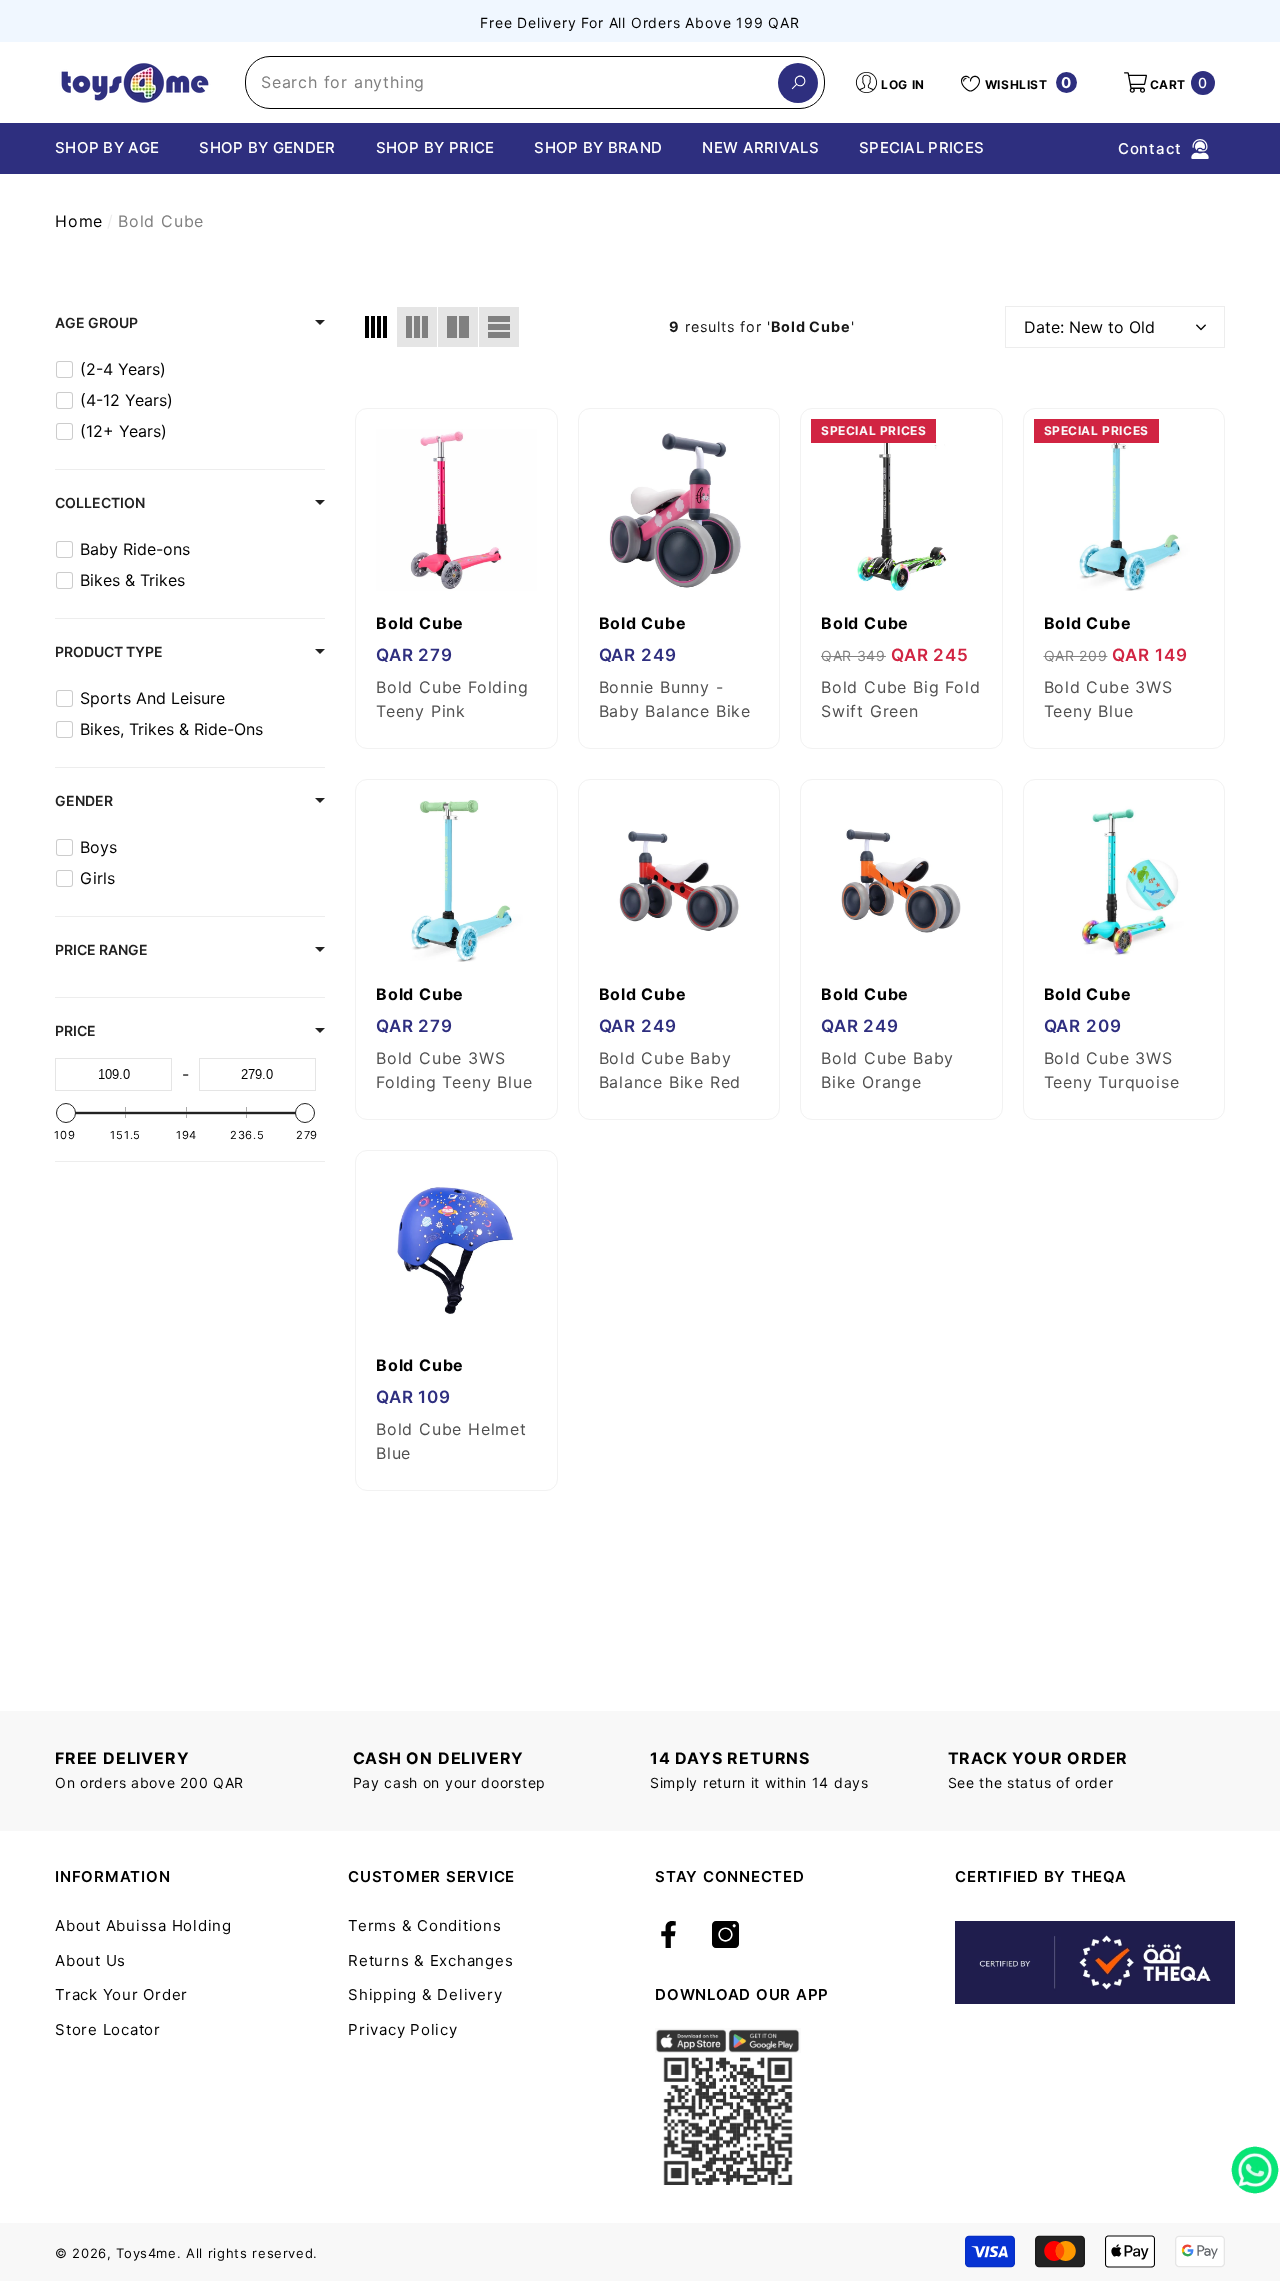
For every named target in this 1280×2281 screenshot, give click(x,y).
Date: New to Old (1089, 327)
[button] (1168, 83)
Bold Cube (161, 221)
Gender (84, 800)
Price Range (101, 949)
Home (79, 221)
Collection (100, 502)
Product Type (109, 651)
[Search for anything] (535, 82)
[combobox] (512, 82)
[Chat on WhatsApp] (1255, 2163)
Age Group (96, 322)
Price (75, 1030)
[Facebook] (668, 1936)
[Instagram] (725, 1936)
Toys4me (146, 2253)
